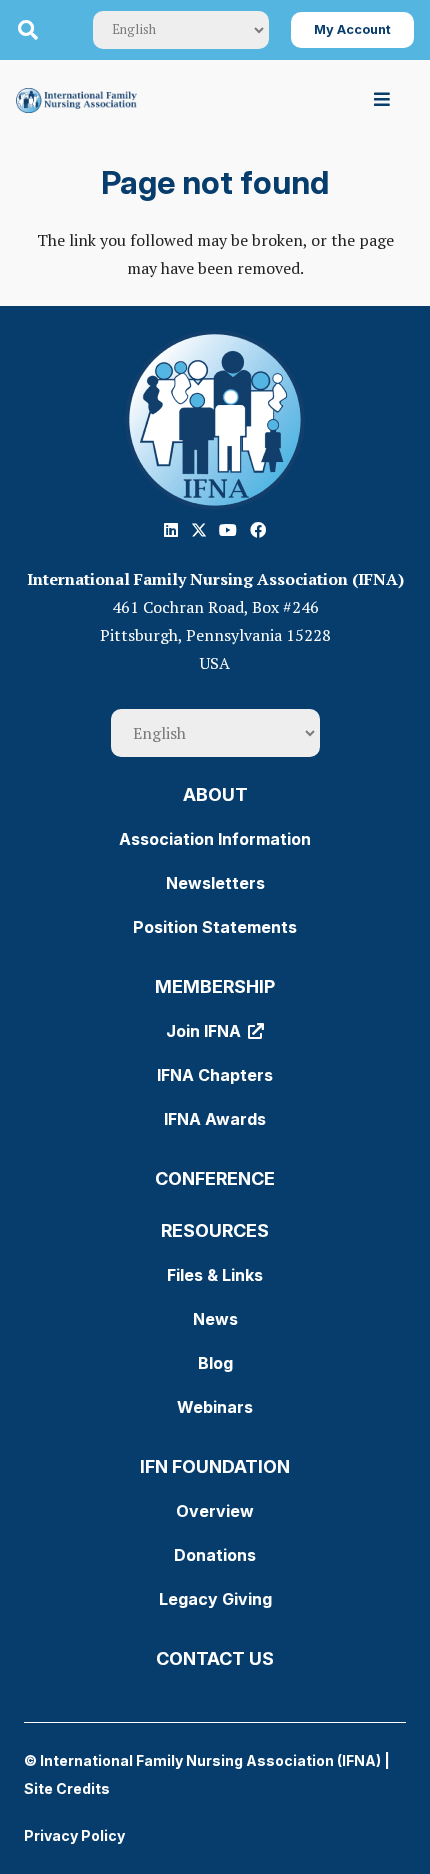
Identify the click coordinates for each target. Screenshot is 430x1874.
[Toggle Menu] (382, 99)
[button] (28, 30)
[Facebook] (258, 530)
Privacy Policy (74, 1835)
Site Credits (67, 1788)
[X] (199, 530)
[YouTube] (228, 530)
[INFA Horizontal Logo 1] (76, 100)
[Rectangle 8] (215, 420)
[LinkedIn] (171, 530)
